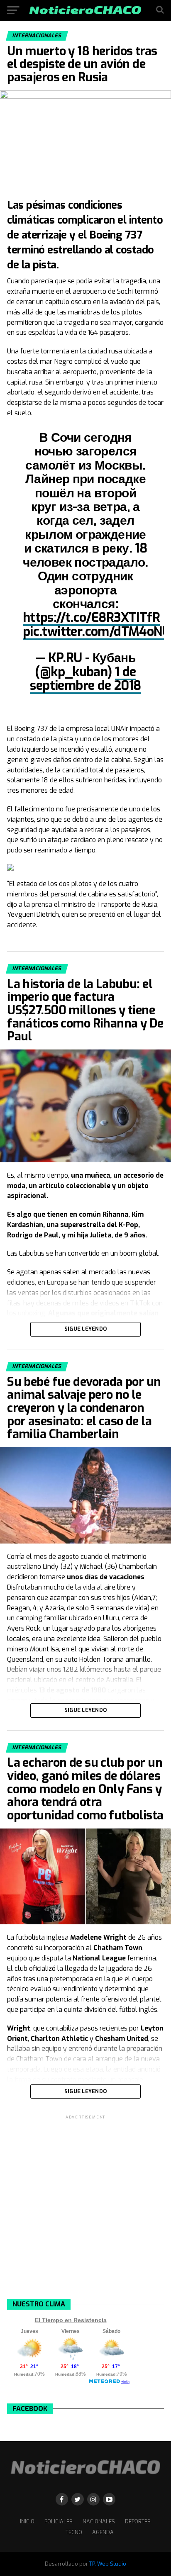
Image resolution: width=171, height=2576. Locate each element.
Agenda (103, 2532)
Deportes (138, 2521)
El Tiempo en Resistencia (71, 2320)
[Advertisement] (85, 2206)
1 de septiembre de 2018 (85, 679)
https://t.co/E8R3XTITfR (91, 618)
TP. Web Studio (108, 2564)
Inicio (27, 2521)
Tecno (74, 2532)
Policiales (59, 2521)
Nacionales (99, 2521)
